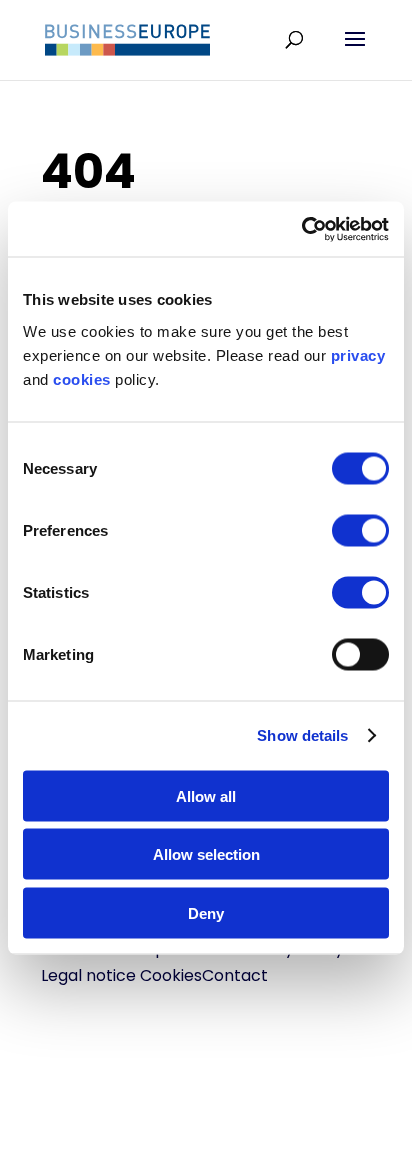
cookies (82, 378)
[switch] (360, 530)
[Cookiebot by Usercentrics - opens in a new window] (301, 229)
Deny (206, 912)
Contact (235, 975)
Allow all (206, 795)
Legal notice (88, 975)
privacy (358, 354)
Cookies (171, 975)
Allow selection (206, 854)
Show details (302, 735)
